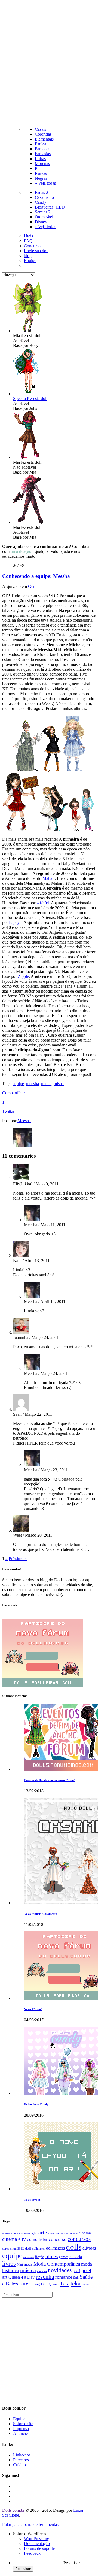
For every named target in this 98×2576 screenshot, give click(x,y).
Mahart (49, 878)
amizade (7, 2233)
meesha (33, 1084)
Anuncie (20, 2433)
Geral (33, 586)
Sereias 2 (43, 212)
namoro (42, 2271)
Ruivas (41, 173)
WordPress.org (37, 2539)
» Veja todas (45, 183)
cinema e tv (14, 2239)
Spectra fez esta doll (30, 399)
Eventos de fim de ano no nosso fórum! (49, 1780)
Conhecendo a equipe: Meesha (36, 576)
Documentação (37, 2543)
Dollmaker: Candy (36, 2104)
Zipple (23, 976)
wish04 (43, 903)
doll (28, 2248)
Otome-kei (44, 217)
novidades (60, 2270)
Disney (41, 222)
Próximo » (18, 1559)
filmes (51, 2256)
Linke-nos (22, 2455)
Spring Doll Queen (44, 2284)
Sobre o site (23, 2424)
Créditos (20, 2465)
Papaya (15, 922)
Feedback (32, 2553)
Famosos (42, 149)
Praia (39, 168)
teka (76, 2284)
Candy (41, 202)
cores (6, 2248)
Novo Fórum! (33, 2009)
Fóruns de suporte (39, 2548)
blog (28, 256)
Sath (76, 2278)
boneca (73, 2233)
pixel (76, 2271)
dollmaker (39, 2249)
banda (64, 2233)
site (24, 2284)
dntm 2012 (17, 2249)
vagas (85, 2284)
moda (28, 2264)
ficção (39, 2257)
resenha (45, 2277)
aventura (53, 2233)
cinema (85, 2233)
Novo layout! (33, 2200)
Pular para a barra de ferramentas (30, 2524)
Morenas (42, 164)
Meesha (24, 1121)
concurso (58, 2239)
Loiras (40, 159)
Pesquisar (72, 2563)
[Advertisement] (49, 64)
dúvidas (89, 2248)
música (28, 2270)
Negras (41, 178)
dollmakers (55, 2248)
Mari (20, 2265)
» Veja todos (45, 227)
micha (46, 1084)
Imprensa (21, 2429)
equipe (18, 1084)
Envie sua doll (36, 251)
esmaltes (29, 2257)
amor (17, 2233)
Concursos (33, 246)
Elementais (44, 139)
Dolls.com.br (13, 2510)
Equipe (30, 260)
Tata (65, 2284)
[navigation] (49, 2551)
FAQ (28, 241)
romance (64, 2277)
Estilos (41, 144)
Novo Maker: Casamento (41, 1914)
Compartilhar (13, 1093)
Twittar (8, 1111)
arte (43, 2232)
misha (59, 1084)
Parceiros (21, 2460)
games (64, 2257)
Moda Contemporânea (57, 2264)
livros (9, 2264)
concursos (79, 2239)
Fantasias (43, 154)
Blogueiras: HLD (50, 207)
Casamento (44, 197)
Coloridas (43, 134)
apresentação (29, 2233)
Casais (40, 129)
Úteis (28, 236)
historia (76, 2257)
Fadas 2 (42, 192)
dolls (74, 2247)
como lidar (37, 2239)
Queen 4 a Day (22, 2277)
